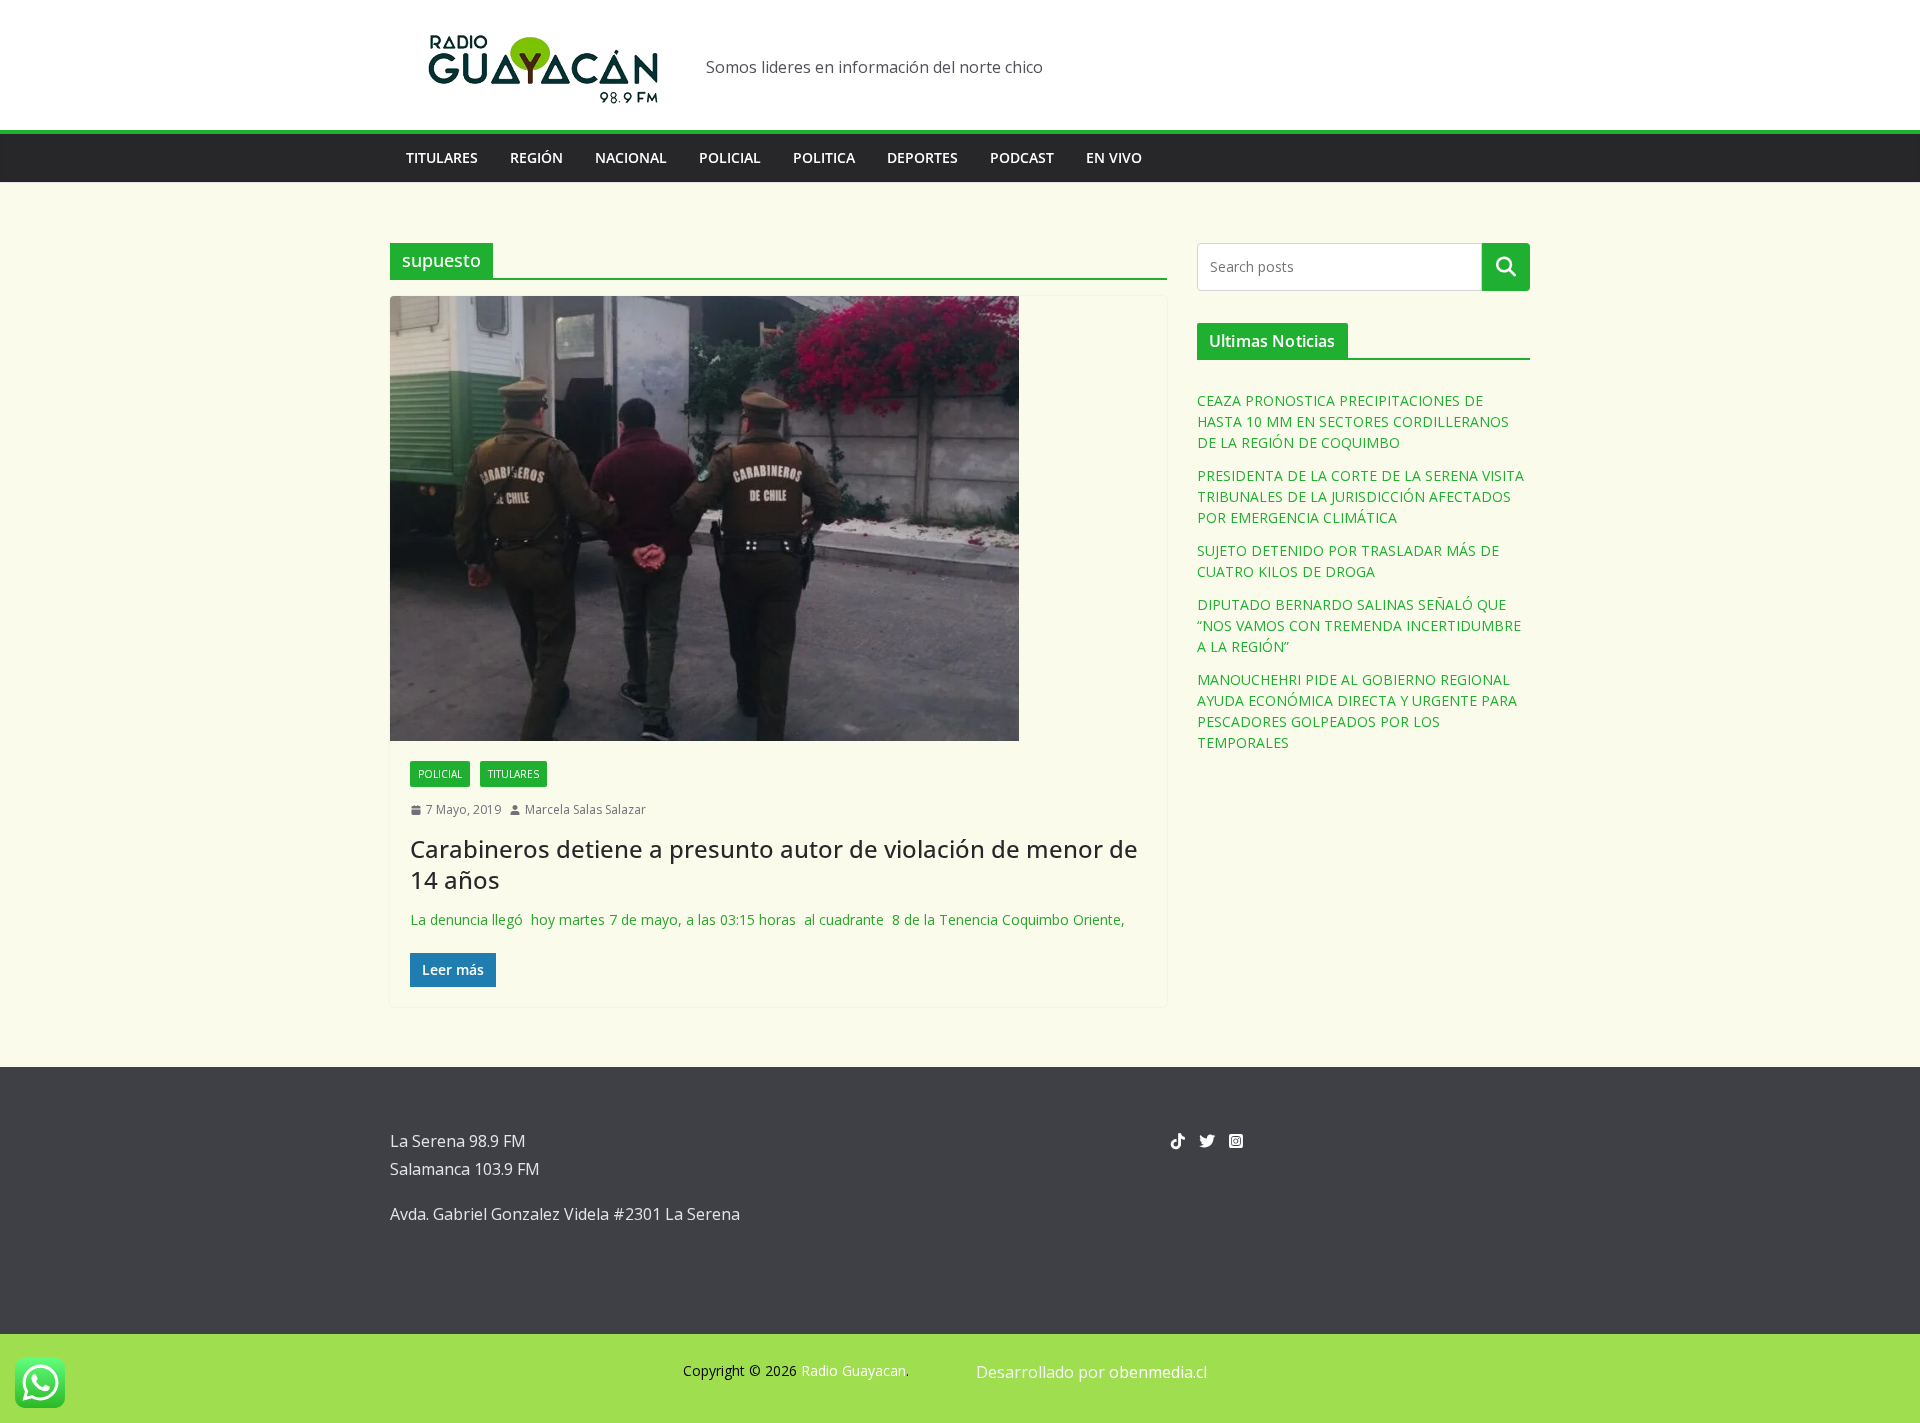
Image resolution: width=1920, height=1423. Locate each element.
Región (536, 157)
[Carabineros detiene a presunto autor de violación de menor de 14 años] (778, 518)
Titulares (442, 157)
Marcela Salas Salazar (585, 809)
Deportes (922, 157)
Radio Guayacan (853, 1370)
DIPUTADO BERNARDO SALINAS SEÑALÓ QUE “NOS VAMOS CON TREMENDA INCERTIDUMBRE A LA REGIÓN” (1359, 625)
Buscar (1506, 267)
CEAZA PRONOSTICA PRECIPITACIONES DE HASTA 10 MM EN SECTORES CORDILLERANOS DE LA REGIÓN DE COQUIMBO (1353, 421)
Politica (824, 157)
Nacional (631, 157)
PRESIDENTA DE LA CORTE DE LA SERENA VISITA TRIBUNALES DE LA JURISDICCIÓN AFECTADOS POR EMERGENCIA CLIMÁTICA (1360, 496)
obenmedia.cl (1158, 1372)
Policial (730, 157)
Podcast (1022, 157)
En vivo (1114, 157)
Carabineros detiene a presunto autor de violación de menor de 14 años (774, 864)
